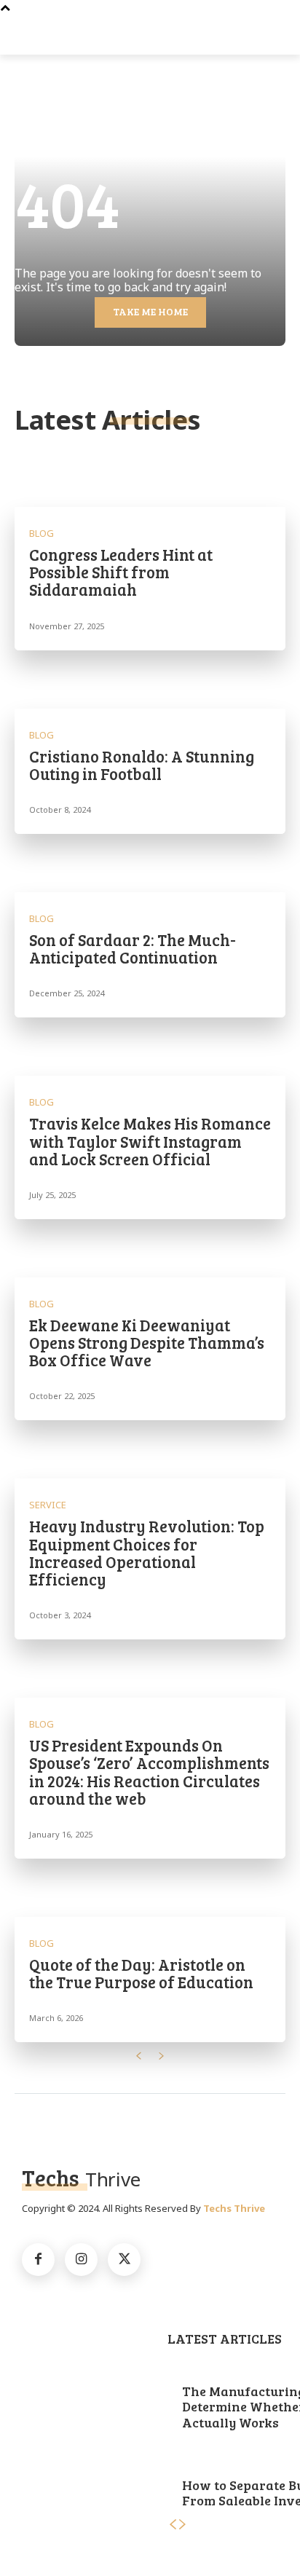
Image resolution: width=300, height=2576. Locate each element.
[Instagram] (81, 2260)
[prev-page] (138, 2056)
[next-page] (162, 2056)
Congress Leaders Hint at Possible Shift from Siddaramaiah (121, 572)
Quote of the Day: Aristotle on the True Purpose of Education (141, 1973)
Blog (42, 533)
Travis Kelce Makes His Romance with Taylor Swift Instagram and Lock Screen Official (150, 1141)
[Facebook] (38, 2260)
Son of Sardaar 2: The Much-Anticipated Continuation (133, 948)
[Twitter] (124, 2260)
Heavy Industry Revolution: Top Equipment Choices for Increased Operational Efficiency (147, 1552)
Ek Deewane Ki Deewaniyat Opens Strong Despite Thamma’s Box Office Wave (147, 1342)
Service (48, 1505)
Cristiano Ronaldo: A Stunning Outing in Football (142, 765)
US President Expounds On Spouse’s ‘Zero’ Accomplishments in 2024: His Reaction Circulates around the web (149, 1772)
